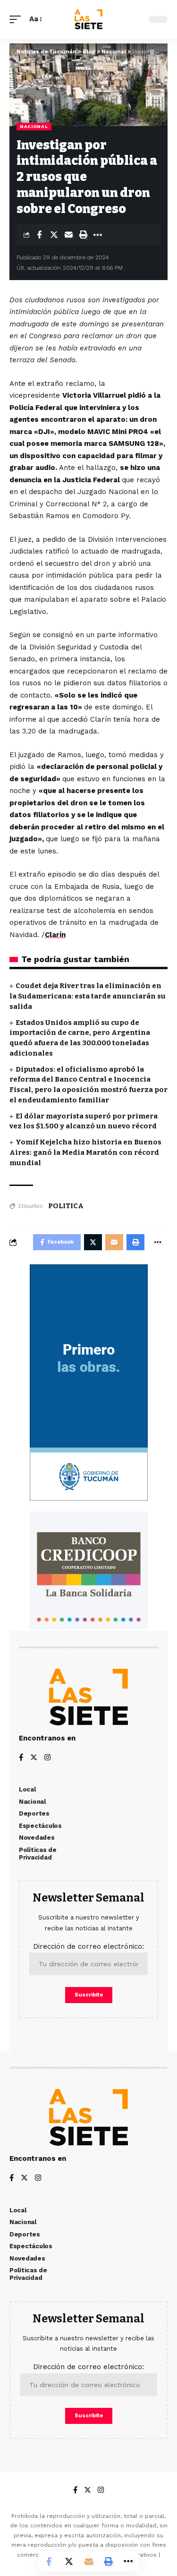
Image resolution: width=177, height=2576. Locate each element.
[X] (34, 1758)
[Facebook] (21, 1758)
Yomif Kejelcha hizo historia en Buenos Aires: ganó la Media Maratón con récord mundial (85, 1152)
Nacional (34, 126)
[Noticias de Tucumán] (88, 19)
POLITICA (66, 1206)
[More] (98, 235)
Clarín (55, 935)
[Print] (83, 235)
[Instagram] (47, 1758)
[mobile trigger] (17, 19)
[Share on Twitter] (54, 235)
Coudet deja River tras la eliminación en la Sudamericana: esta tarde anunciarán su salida (88, 996)
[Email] (68, 235)
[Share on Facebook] (39, 235)
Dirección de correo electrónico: (88, 1946)
